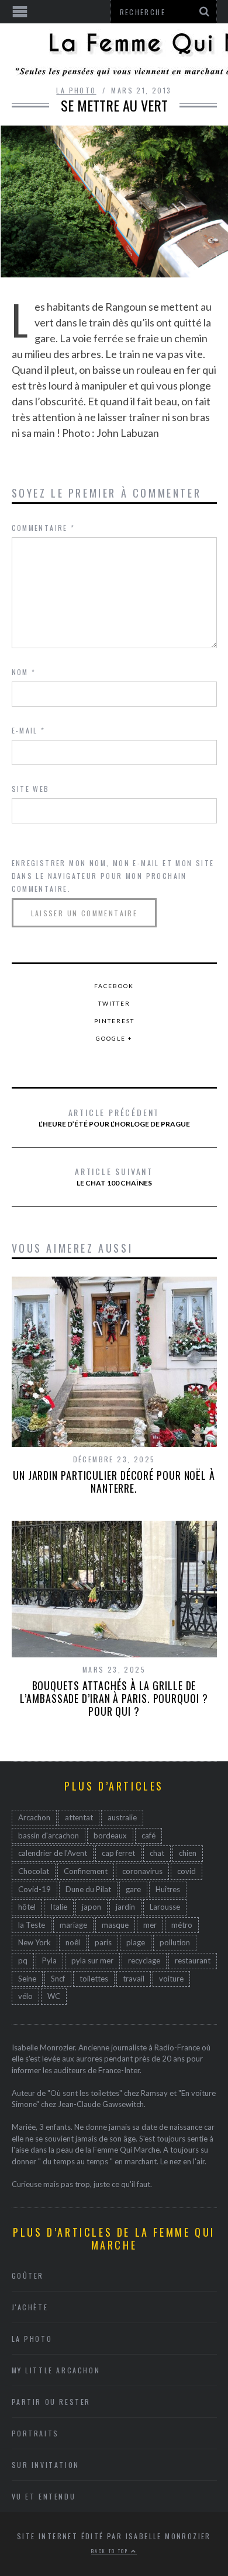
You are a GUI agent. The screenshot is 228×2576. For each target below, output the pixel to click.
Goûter (28, 2276)
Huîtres (168, 1889)
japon (91, 1907)
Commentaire (44, 528)
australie (122, 1817)
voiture (171, 1979)
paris (103, 1942)
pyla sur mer (92, 1960)
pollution (175, 1942)
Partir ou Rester (51, 2402)
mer (150, 1925)
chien (188, 1853)
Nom (24, 672)
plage (136, 1942)
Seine (27, 1979)
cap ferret (118, 1853)
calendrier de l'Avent (53, 1853)
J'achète (30, 2307)
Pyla (49, 1960)
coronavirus (142, 1871)
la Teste (32, 1925)
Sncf (58, 1979)
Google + (114, 1038)
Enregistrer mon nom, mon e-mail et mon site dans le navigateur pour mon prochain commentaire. (113, 876)
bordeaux (110, 1835)
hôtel (27, 1907)
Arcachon (34, 1817)
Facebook (114, 986)
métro (182, 1925)
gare (133, 1889)
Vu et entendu (44, 2496)
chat (157, 1853)
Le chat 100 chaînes (114, 1176)
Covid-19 (34, 1889)
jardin (125, 1907)
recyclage (144, 1960)
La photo (76, 90)
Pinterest (114, 1021)
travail (134, 1979)
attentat (79, 1817)
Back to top (111, 2551)
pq (23, 1960)
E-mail (29, 730)
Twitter (114, 1003)
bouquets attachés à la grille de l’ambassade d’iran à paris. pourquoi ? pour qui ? (114, 1698)
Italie (59, 1907)
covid (186, 1871)
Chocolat (34, 1871)
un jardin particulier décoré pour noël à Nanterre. (114, 1482)
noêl (73, 1942)
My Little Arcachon (56, 2370)
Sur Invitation (46, 2465)
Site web (31, 789)
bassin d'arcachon (49, 1835)
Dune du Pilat (88, 1889)
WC (54, 1996)
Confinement (86, 1871)
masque (115, 1925)
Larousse (165, 1907)
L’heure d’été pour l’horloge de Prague (114, 1117)
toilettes (94, 1979)
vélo (25, 1996)
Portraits (35, 2433)
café (148, 1835)
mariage (73, 1925)
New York (34, 1942)
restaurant (193, 1960)
